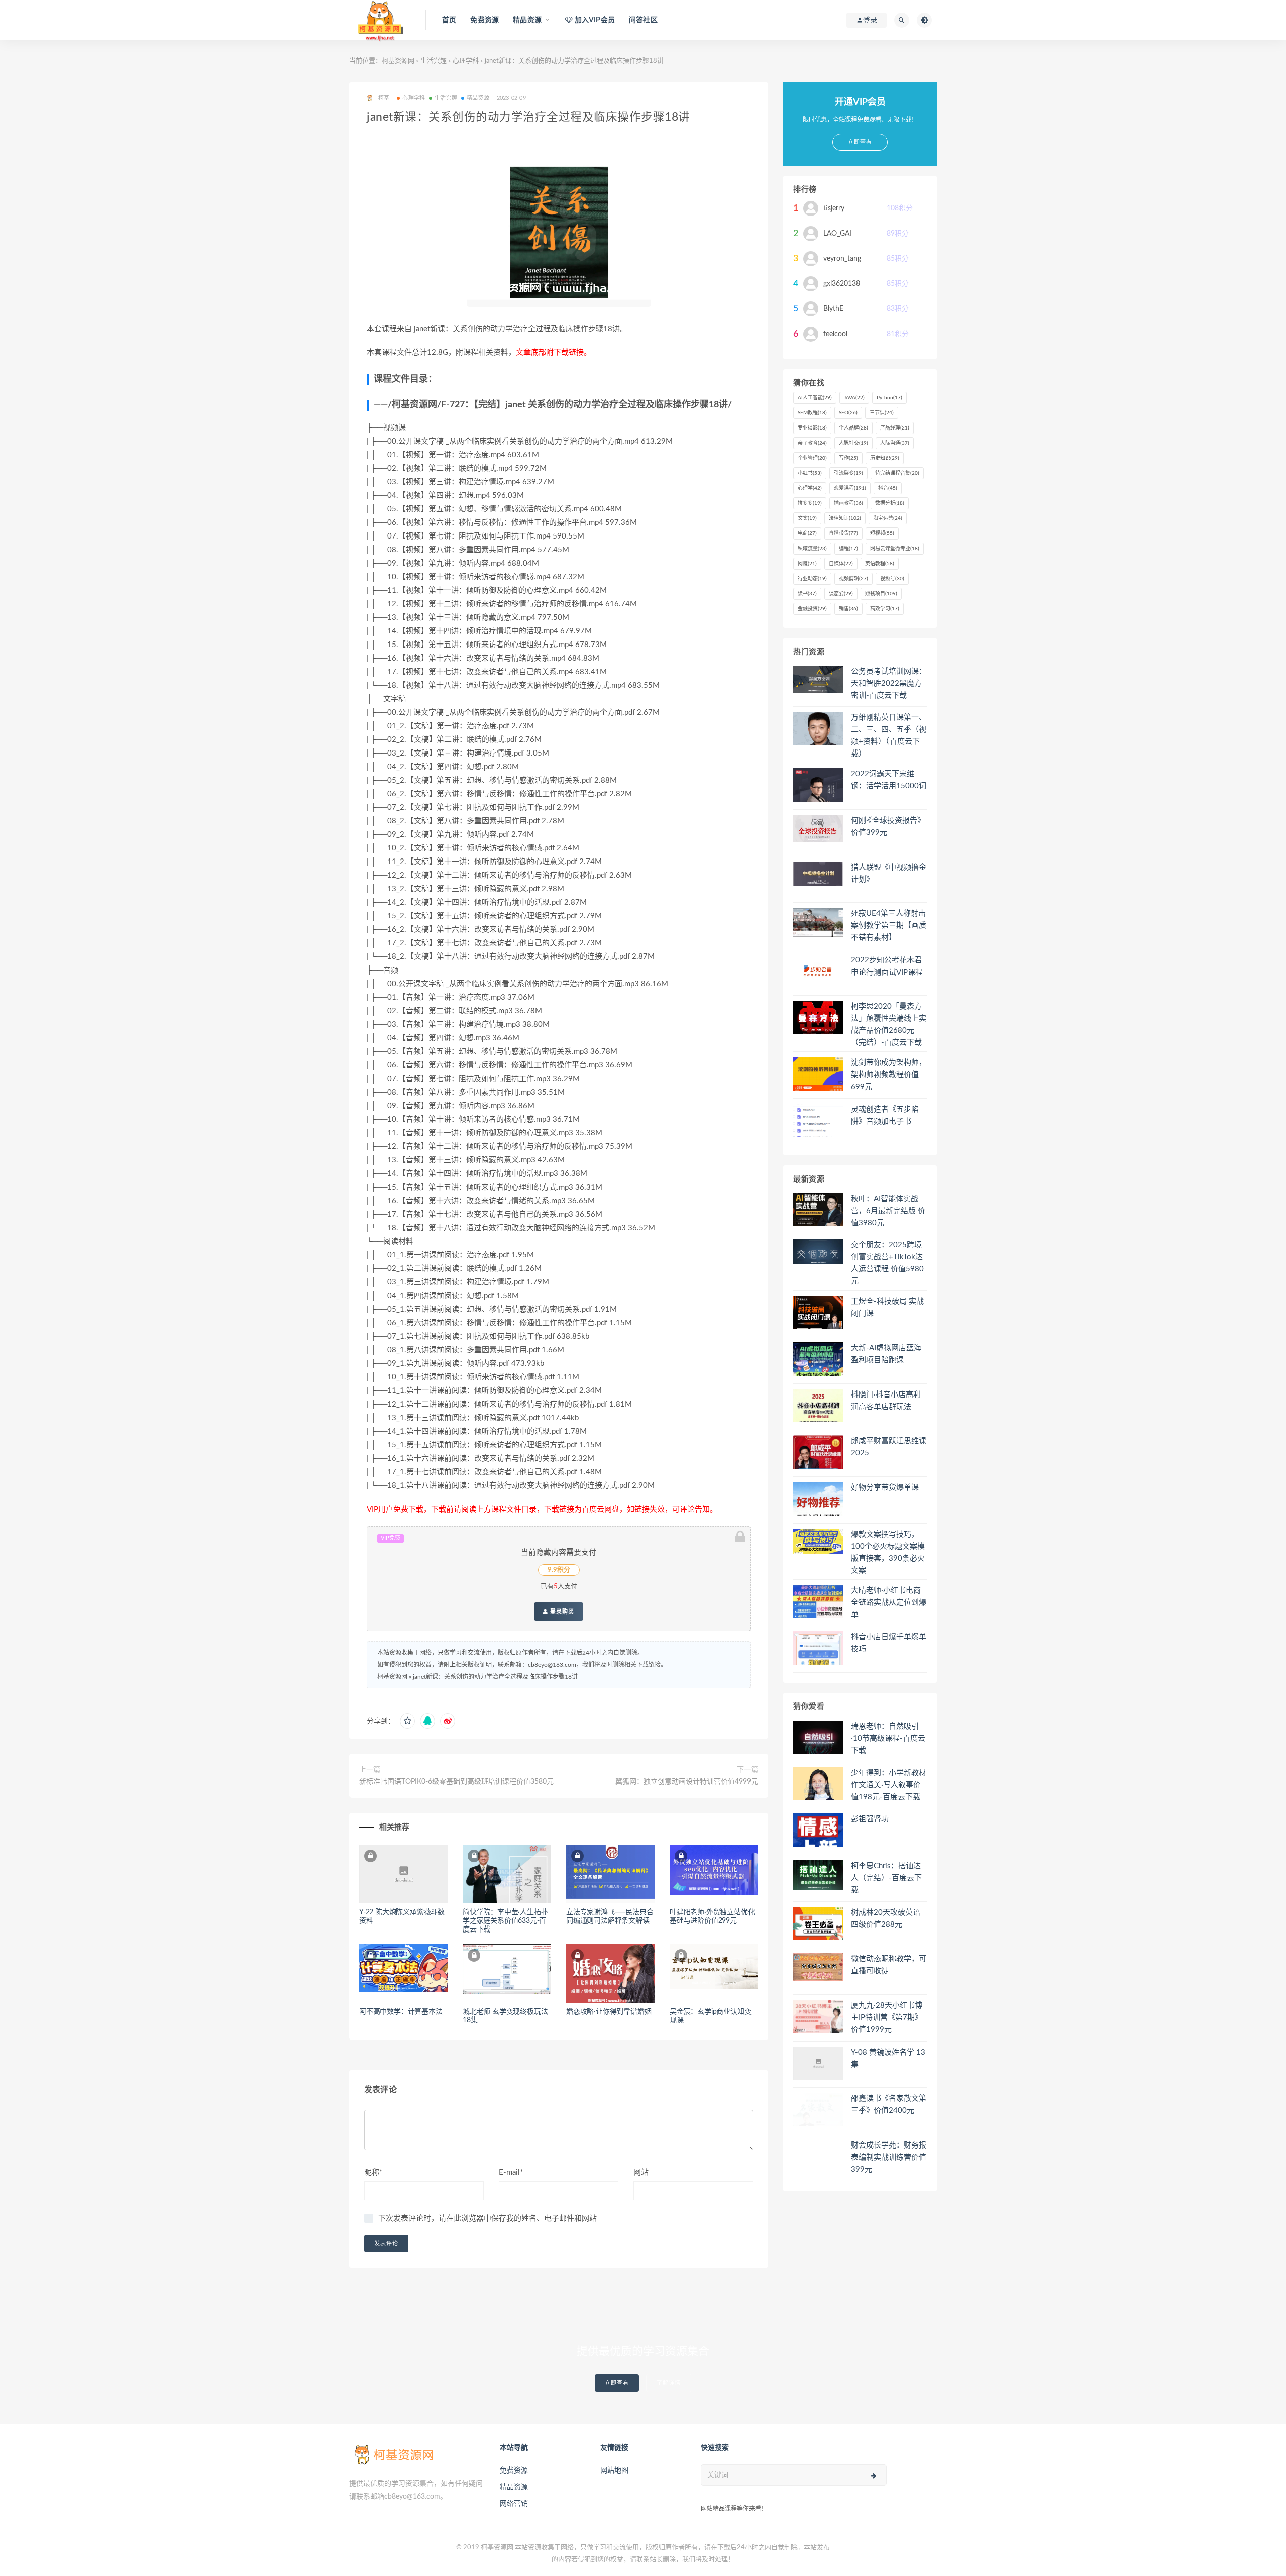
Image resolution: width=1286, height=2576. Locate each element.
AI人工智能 (815, 398)
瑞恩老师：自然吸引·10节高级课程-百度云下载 (888, 1738)
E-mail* (511, 2172)
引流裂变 (848, 473)
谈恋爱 (841, 594)
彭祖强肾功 (870, 1819)
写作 (848, 458)
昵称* (373, 2172)
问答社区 (643, 20)
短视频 (882, 533)
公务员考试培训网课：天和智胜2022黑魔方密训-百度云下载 (889, 683)
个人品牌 (853, 428)
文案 (807, 518)
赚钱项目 (881, 594)
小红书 (810, 473)
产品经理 (895, 428)
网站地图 (614, 2471)
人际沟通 (895, 443)
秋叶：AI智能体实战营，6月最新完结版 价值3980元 (888, 1211)
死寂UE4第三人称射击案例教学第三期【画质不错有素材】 (889, 926)
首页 (449, 20)
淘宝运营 (888, 518)
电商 (807, 533)
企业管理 (812, 458)
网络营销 (514, 2504)
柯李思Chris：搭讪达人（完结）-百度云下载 (886, 1878)
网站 (641, 2172)
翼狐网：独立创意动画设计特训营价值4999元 (687, 1782)
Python (889, 398)
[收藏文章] (407, 1721)
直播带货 (843, 533)
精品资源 (478, 98)
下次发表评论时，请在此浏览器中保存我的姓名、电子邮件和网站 (488, 2219)
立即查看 (617, 2383)
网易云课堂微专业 (895, 549)
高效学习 (885, 609)
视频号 (892, 579)
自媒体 (841, 564)
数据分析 (890, 503)
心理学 (810, 488)
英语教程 (880, 564)
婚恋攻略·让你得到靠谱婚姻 (609, 2012)
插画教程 (848, 503)
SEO (848, 413)
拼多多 (810, 503)
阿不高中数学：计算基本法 (401, 2012)
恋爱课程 (850, 488)
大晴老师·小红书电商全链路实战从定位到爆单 (889, 1603)
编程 (848, 549)
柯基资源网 (398, 61)
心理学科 (466, 61)
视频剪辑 (853, 579)
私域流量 (812, 549)
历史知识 (885, 458)
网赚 (807, 564)
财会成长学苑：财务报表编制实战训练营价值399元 (889, 2157)
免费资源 (485, 20)
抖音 (888, 488)
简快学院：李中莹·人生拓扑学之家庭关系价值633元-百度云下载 (505, 1921)
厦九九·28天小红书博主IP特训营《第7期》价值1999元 (887, 2018)
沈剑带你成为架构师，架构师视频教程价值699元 (889, 1075)
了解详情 (669, 2383)
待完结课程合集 (897, 473)
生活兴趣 (434, 61)
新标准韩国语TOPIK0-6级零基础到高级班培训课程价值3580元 (456, 1782)
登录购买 (561, 1612)
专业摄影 (812, 428)
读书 (807, 594)
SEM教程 (812, 413)
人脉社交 (853, 443)
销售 (848, 609)
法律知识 (845, 518)
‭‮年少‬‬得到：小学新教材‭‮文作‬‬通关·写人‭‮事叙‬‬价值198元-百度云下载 (889, 1785)
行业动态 (812, 579)
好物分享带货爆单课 (885, 1488)
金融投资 (812, 609)
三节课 (882, 413)
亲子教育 (812, 443)
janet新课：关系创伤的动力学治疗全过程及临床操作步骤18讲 (495, 1677)
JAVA (854, 398)
